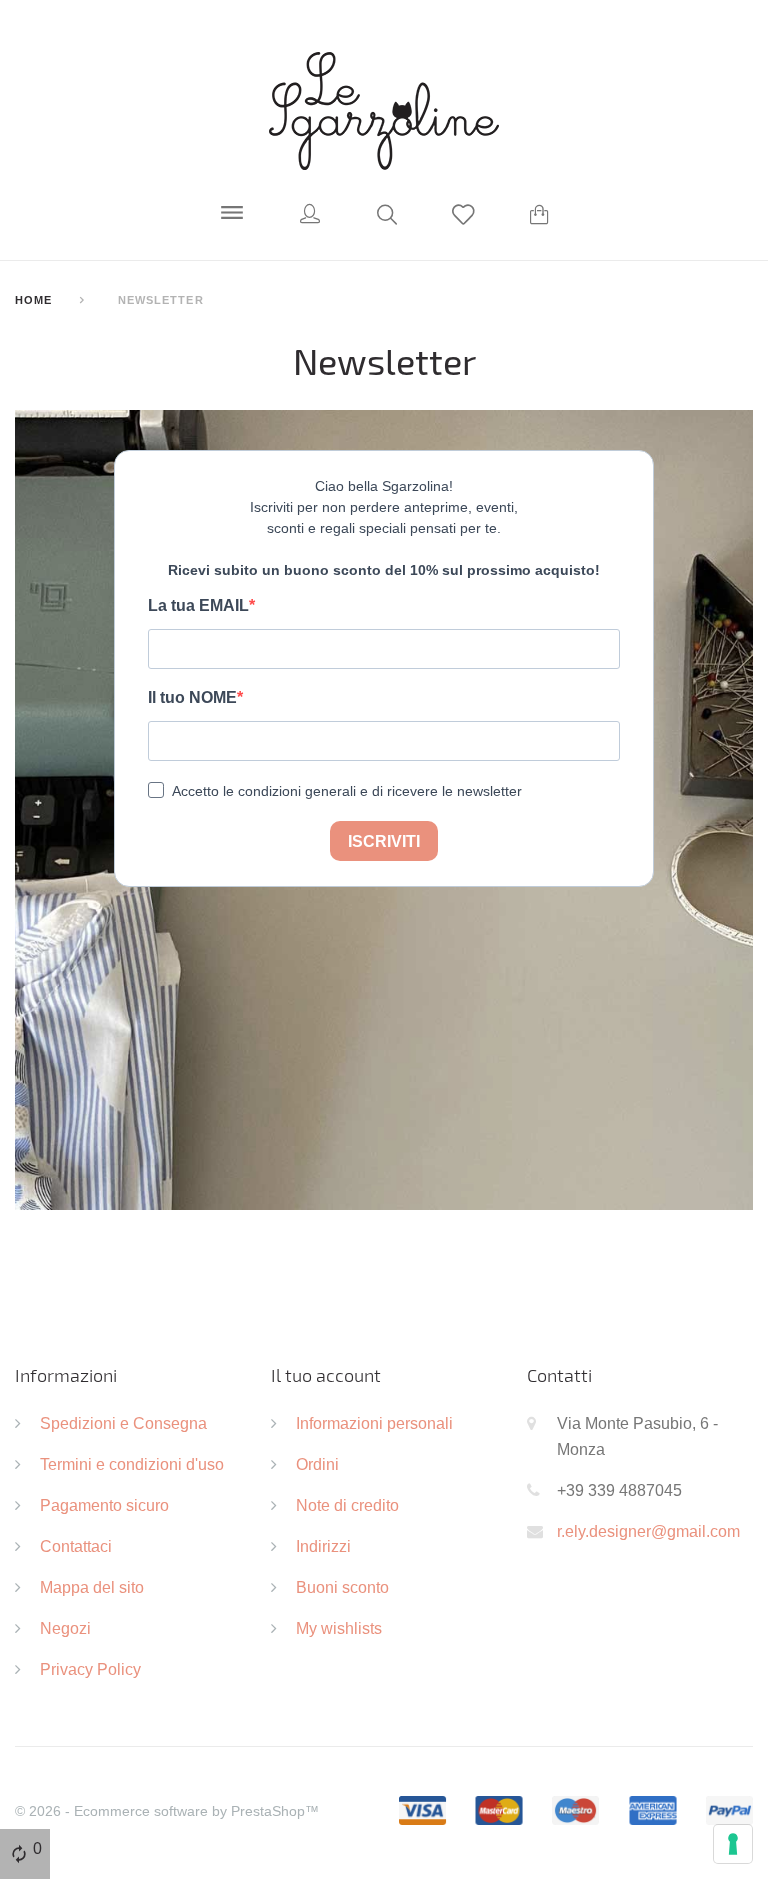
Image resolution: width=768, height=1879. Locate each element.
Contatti (559, 1375)
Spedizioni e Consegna (123, 1423)
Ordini (317, 1464)
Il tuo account (326, 1375)
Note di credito (347, 1505)
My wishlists (339, 1628)
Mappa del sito (92, 1587)
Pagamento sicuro (104, 1505)
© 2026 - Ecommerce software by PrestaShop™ (167, 1811)
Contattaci (76, 1546)
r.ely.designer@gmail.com (648, 1531)
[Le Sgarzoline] (384, 110)
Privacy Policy (90, 1669)
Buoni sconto (342, 1587)
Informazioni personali (374, 1423)
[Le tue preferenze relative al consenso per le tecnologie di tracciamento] (733, 1844)
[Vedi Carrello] (539, 217)
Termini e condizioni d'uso (132, 1464)
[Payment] (576, 1809)
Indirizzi (323, 1546)
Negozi (65, 1628)
